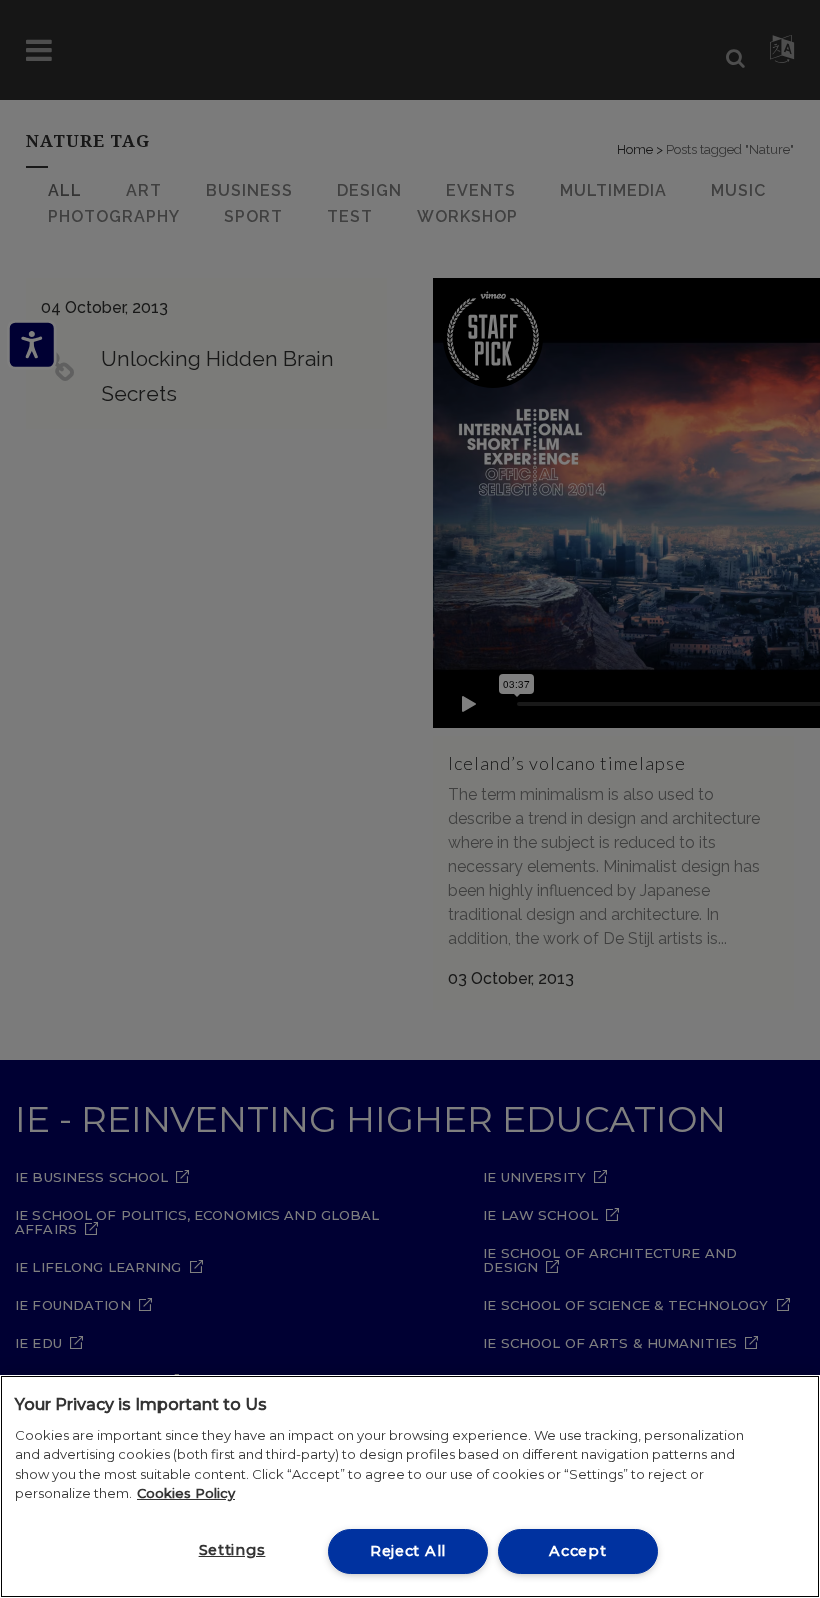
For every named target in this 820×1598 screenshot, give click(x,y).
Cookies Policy (186, 1493)
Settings (232, 1550)
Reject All (408, 1551)
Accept (577, 1551)
